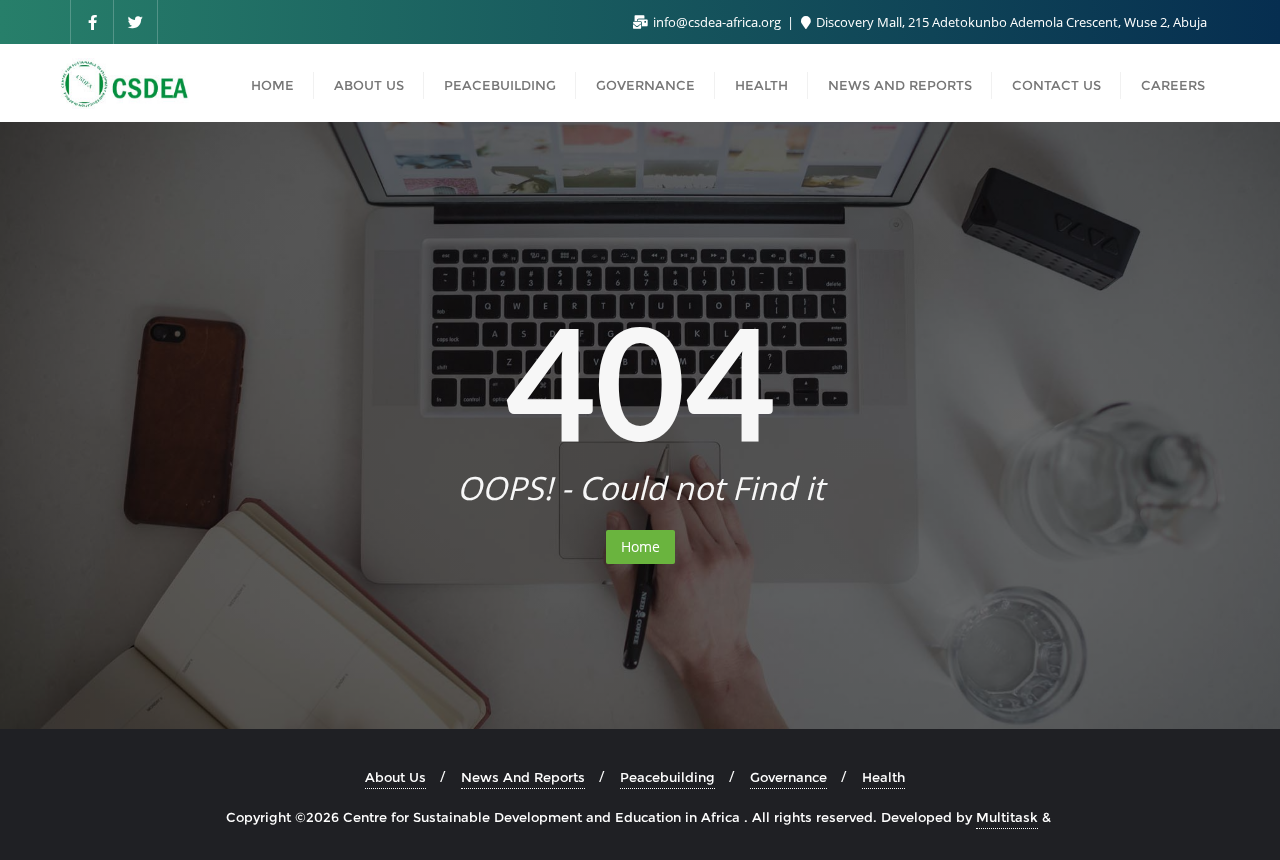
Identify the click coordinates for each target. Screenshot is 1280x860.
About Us (395, 777)
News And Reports (523, 777)
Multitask (1007, 817)
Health (883, 777)
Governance (788, 777)
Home (640, 546)
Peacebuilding (667, 777)
